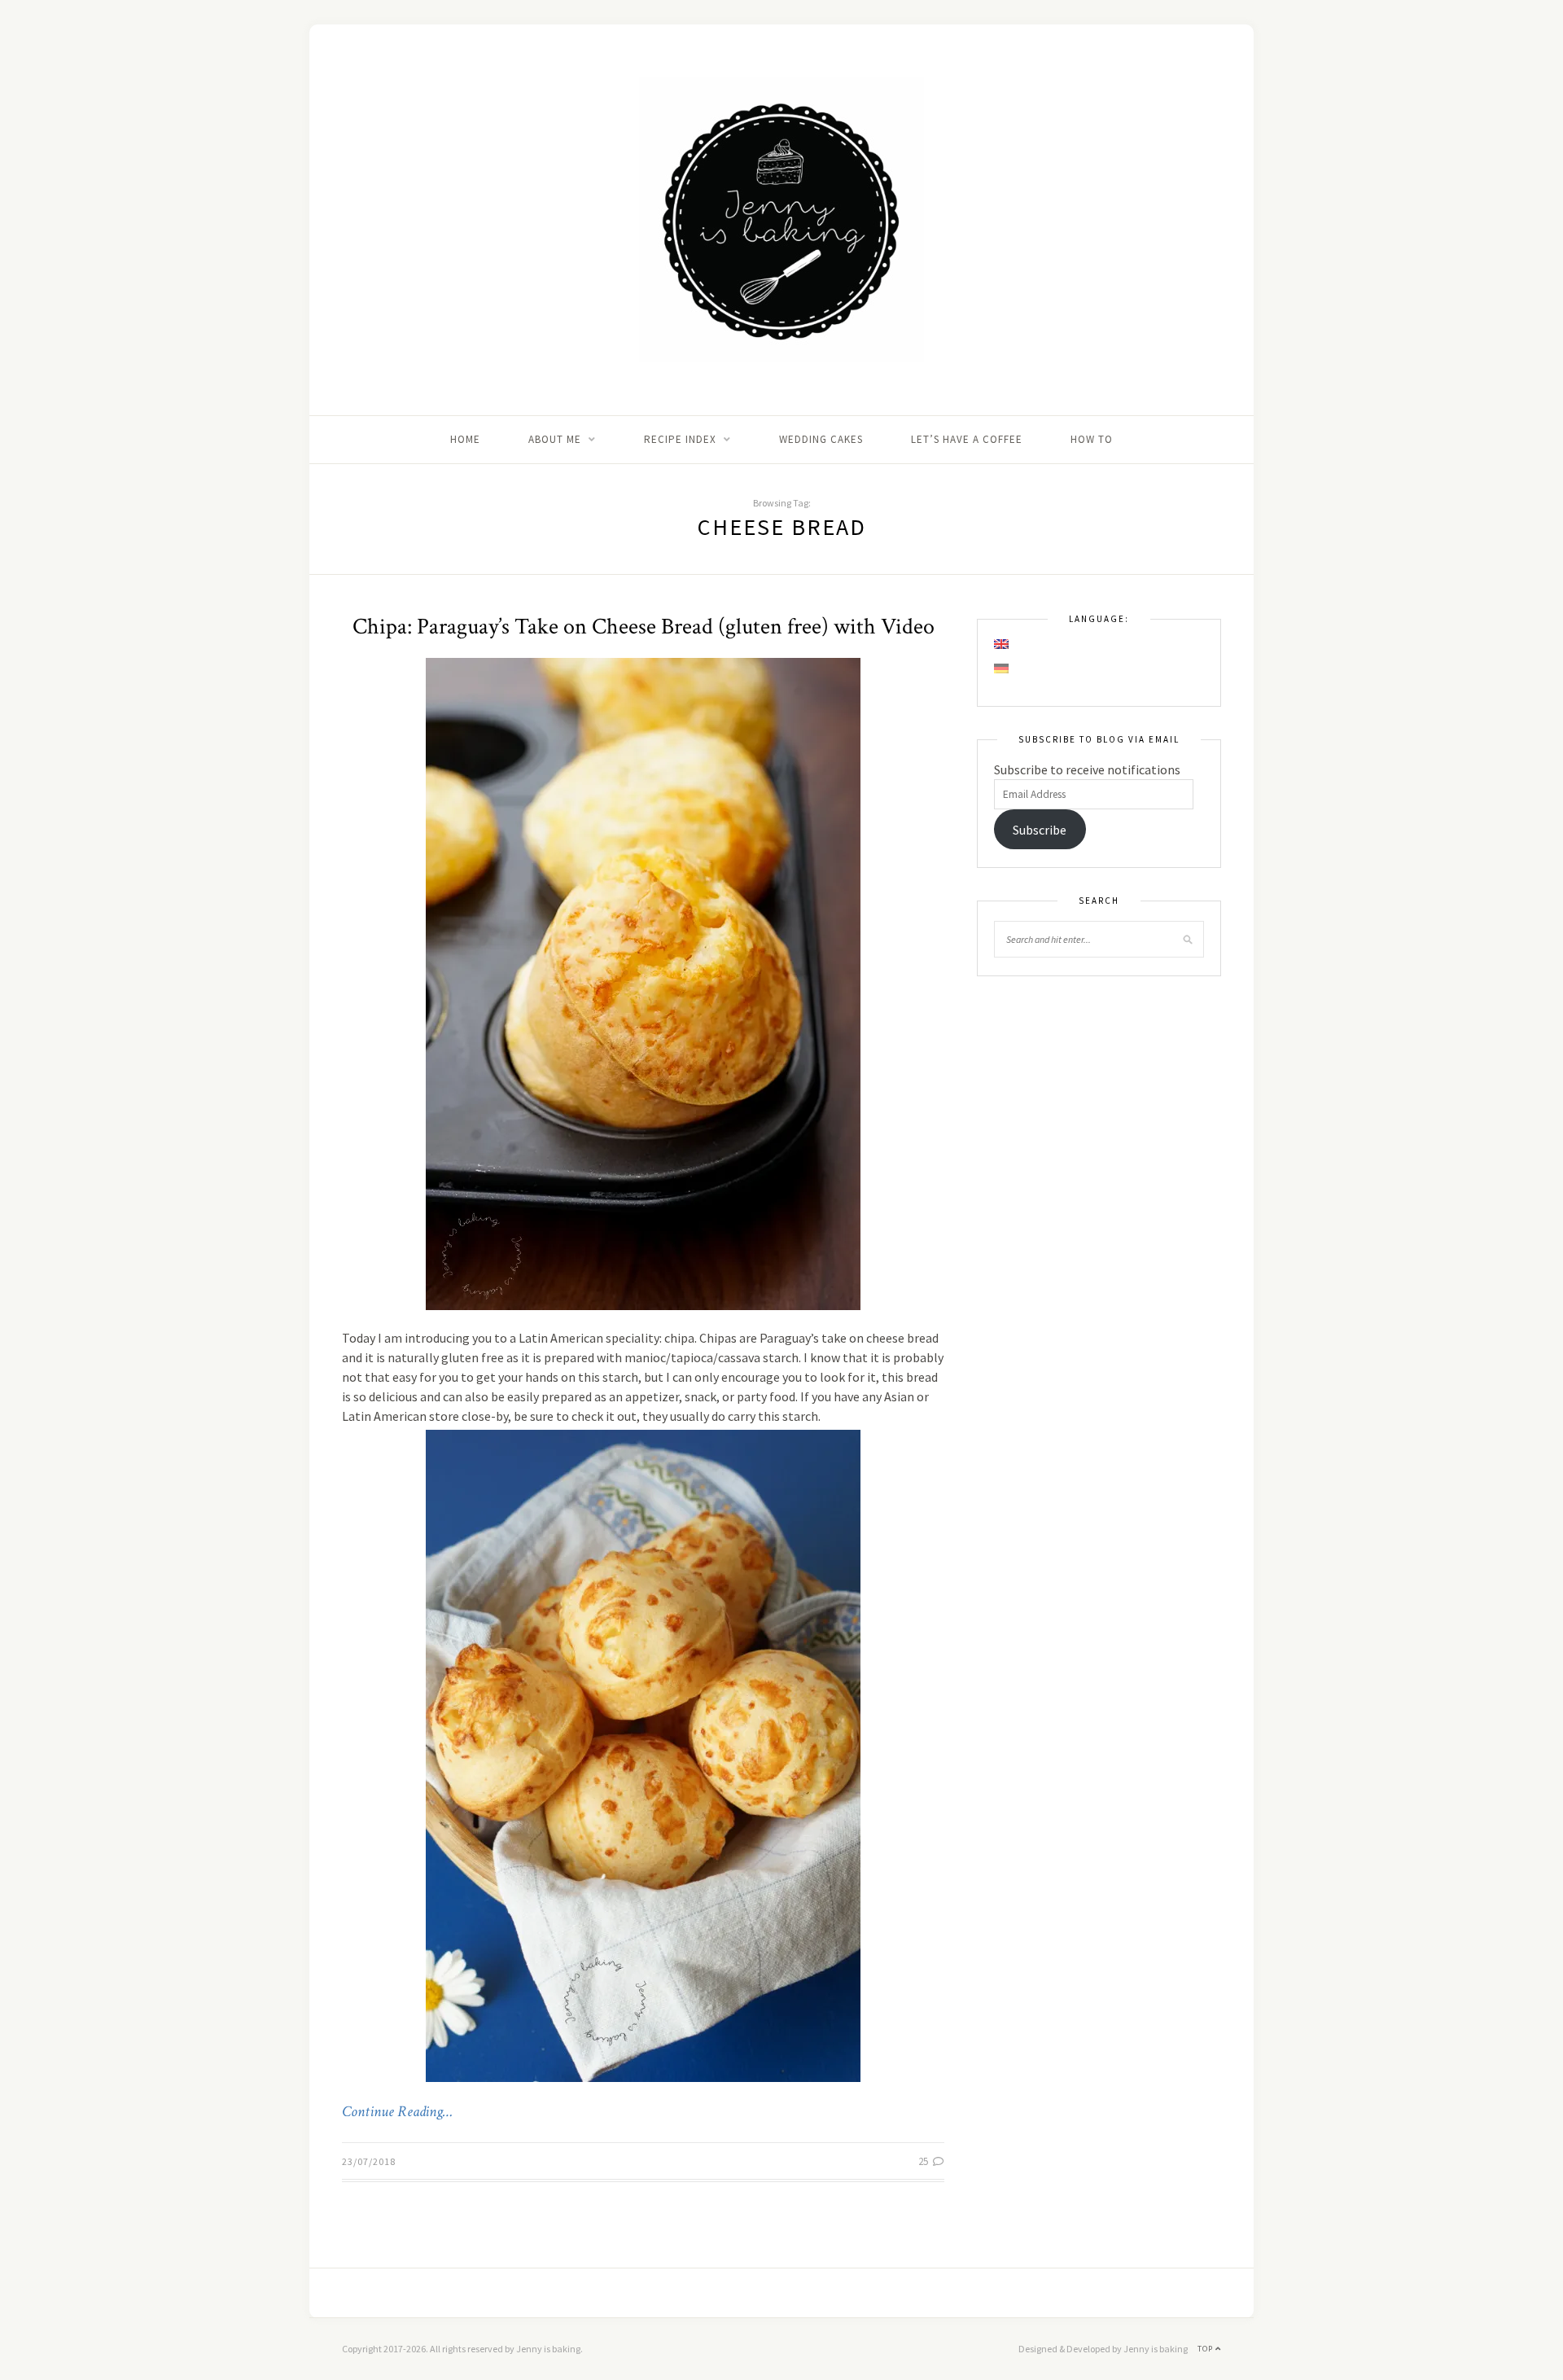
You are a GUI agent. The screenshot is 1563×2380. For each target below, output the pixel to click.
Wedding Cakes (821, 439)
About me (555, 439)
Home (465, 439)
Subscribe (1040, 830)
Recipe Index (680, 439)
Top (1206, 2349)
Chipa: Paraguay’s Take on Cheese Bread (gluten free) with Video (644, 627)
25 (924, 2161)
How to (1092, 439)
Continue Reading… (397, 2112)
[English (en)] (1002, 644)
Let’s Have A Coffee (967, 439)
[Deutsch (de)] (1002, 668)
